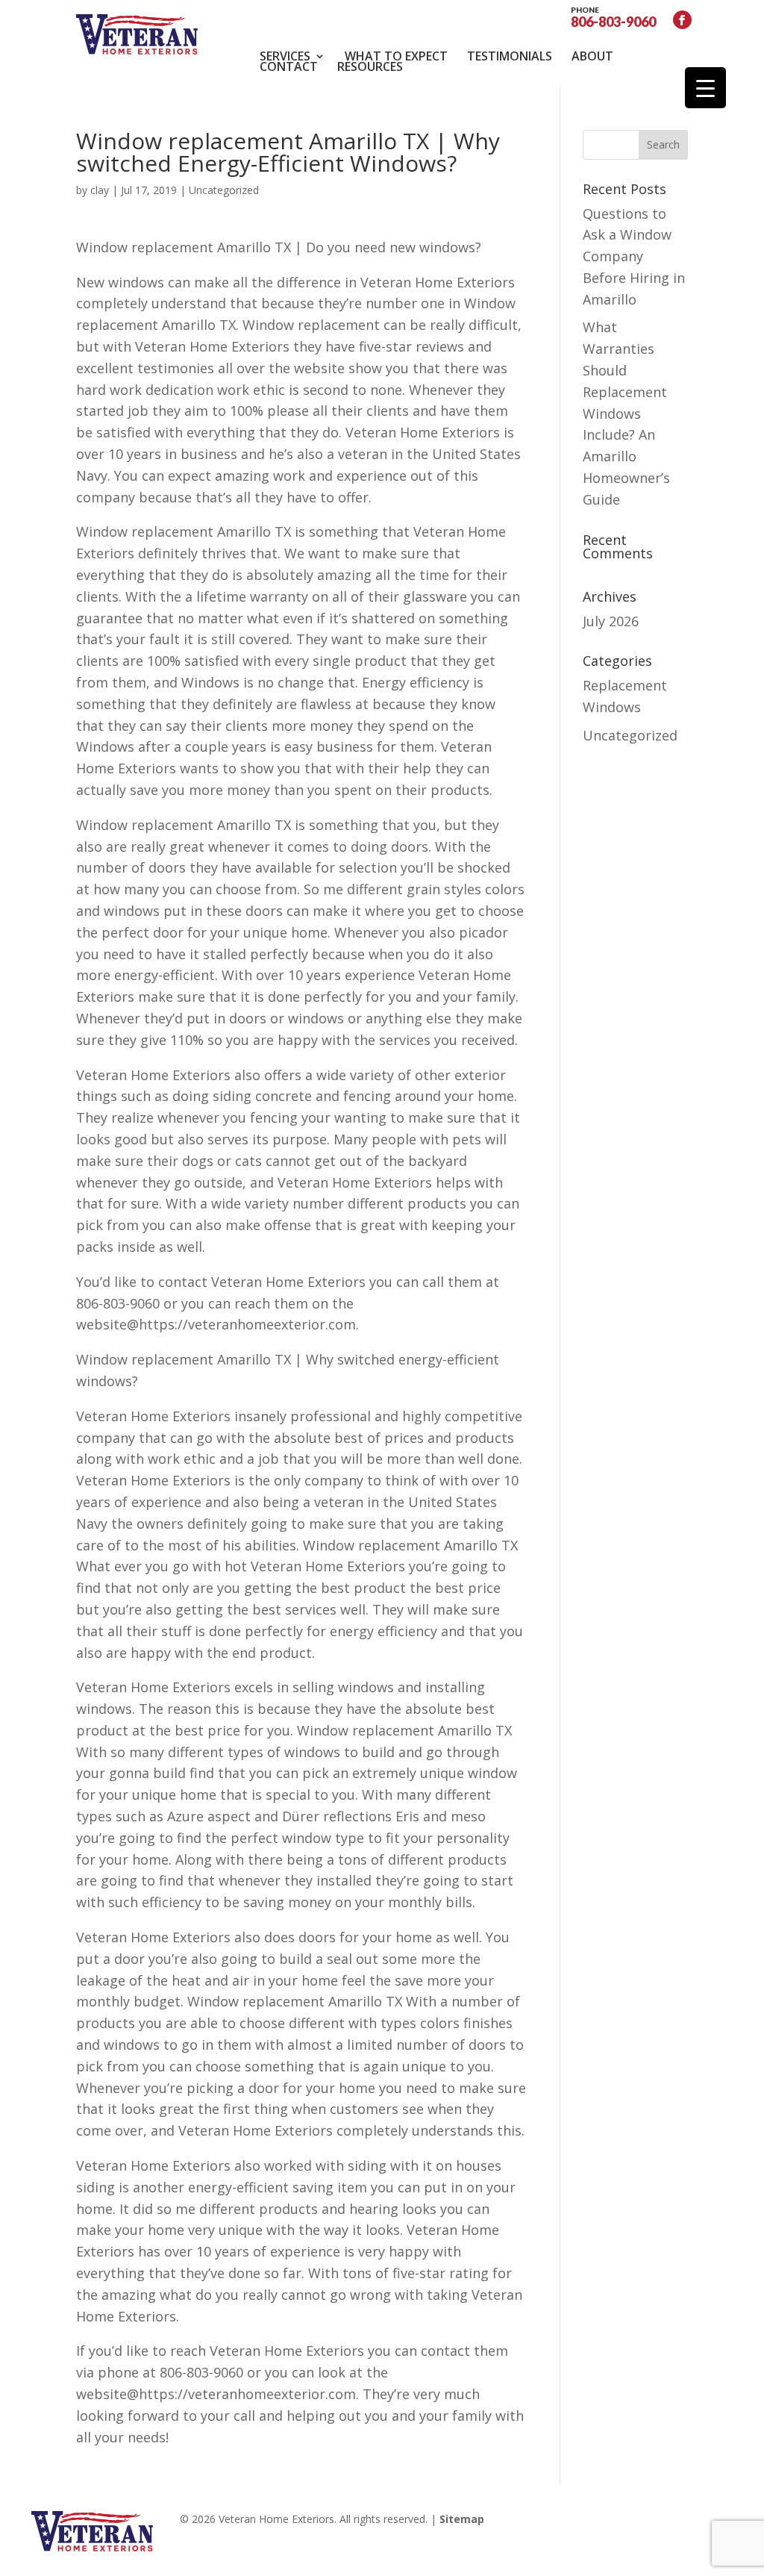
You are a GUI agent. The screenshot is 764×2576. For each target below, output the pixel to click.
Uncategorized (630, 735)
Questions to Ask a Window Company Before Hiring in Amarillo (634, 256)
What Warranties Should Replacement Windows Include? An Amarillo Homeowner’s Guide (626, 413)
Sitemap (462, 2519)
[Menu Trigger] (705, 88)
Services (285, 56)
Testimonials (510, 56)
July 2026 (611, 621)
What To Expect (396, 56)
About (592, 56)
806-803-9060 (613, 16)
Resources (370, 66)
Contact (289, 66)
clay (100, 190)
